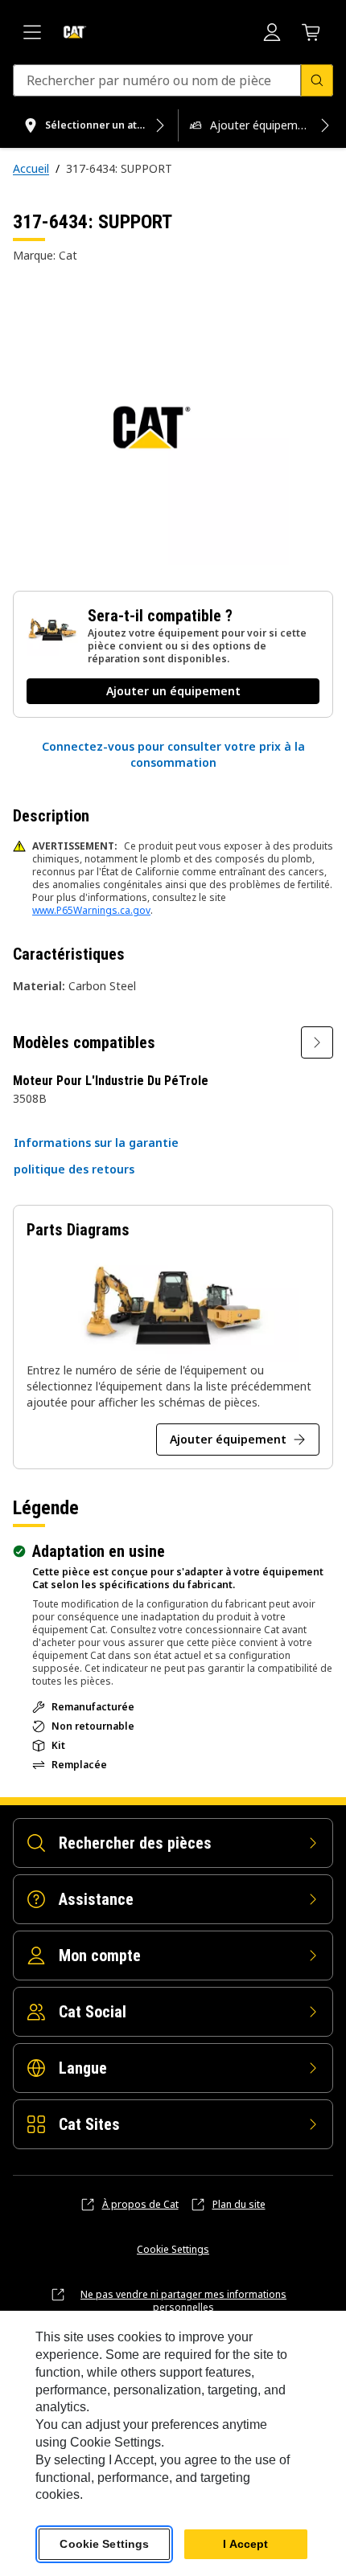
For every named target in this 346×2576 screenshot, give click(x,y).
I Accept (245, 2544)
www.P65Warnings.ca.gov (91, 910)
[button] (173, 755)
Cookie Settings (173, 2250)
